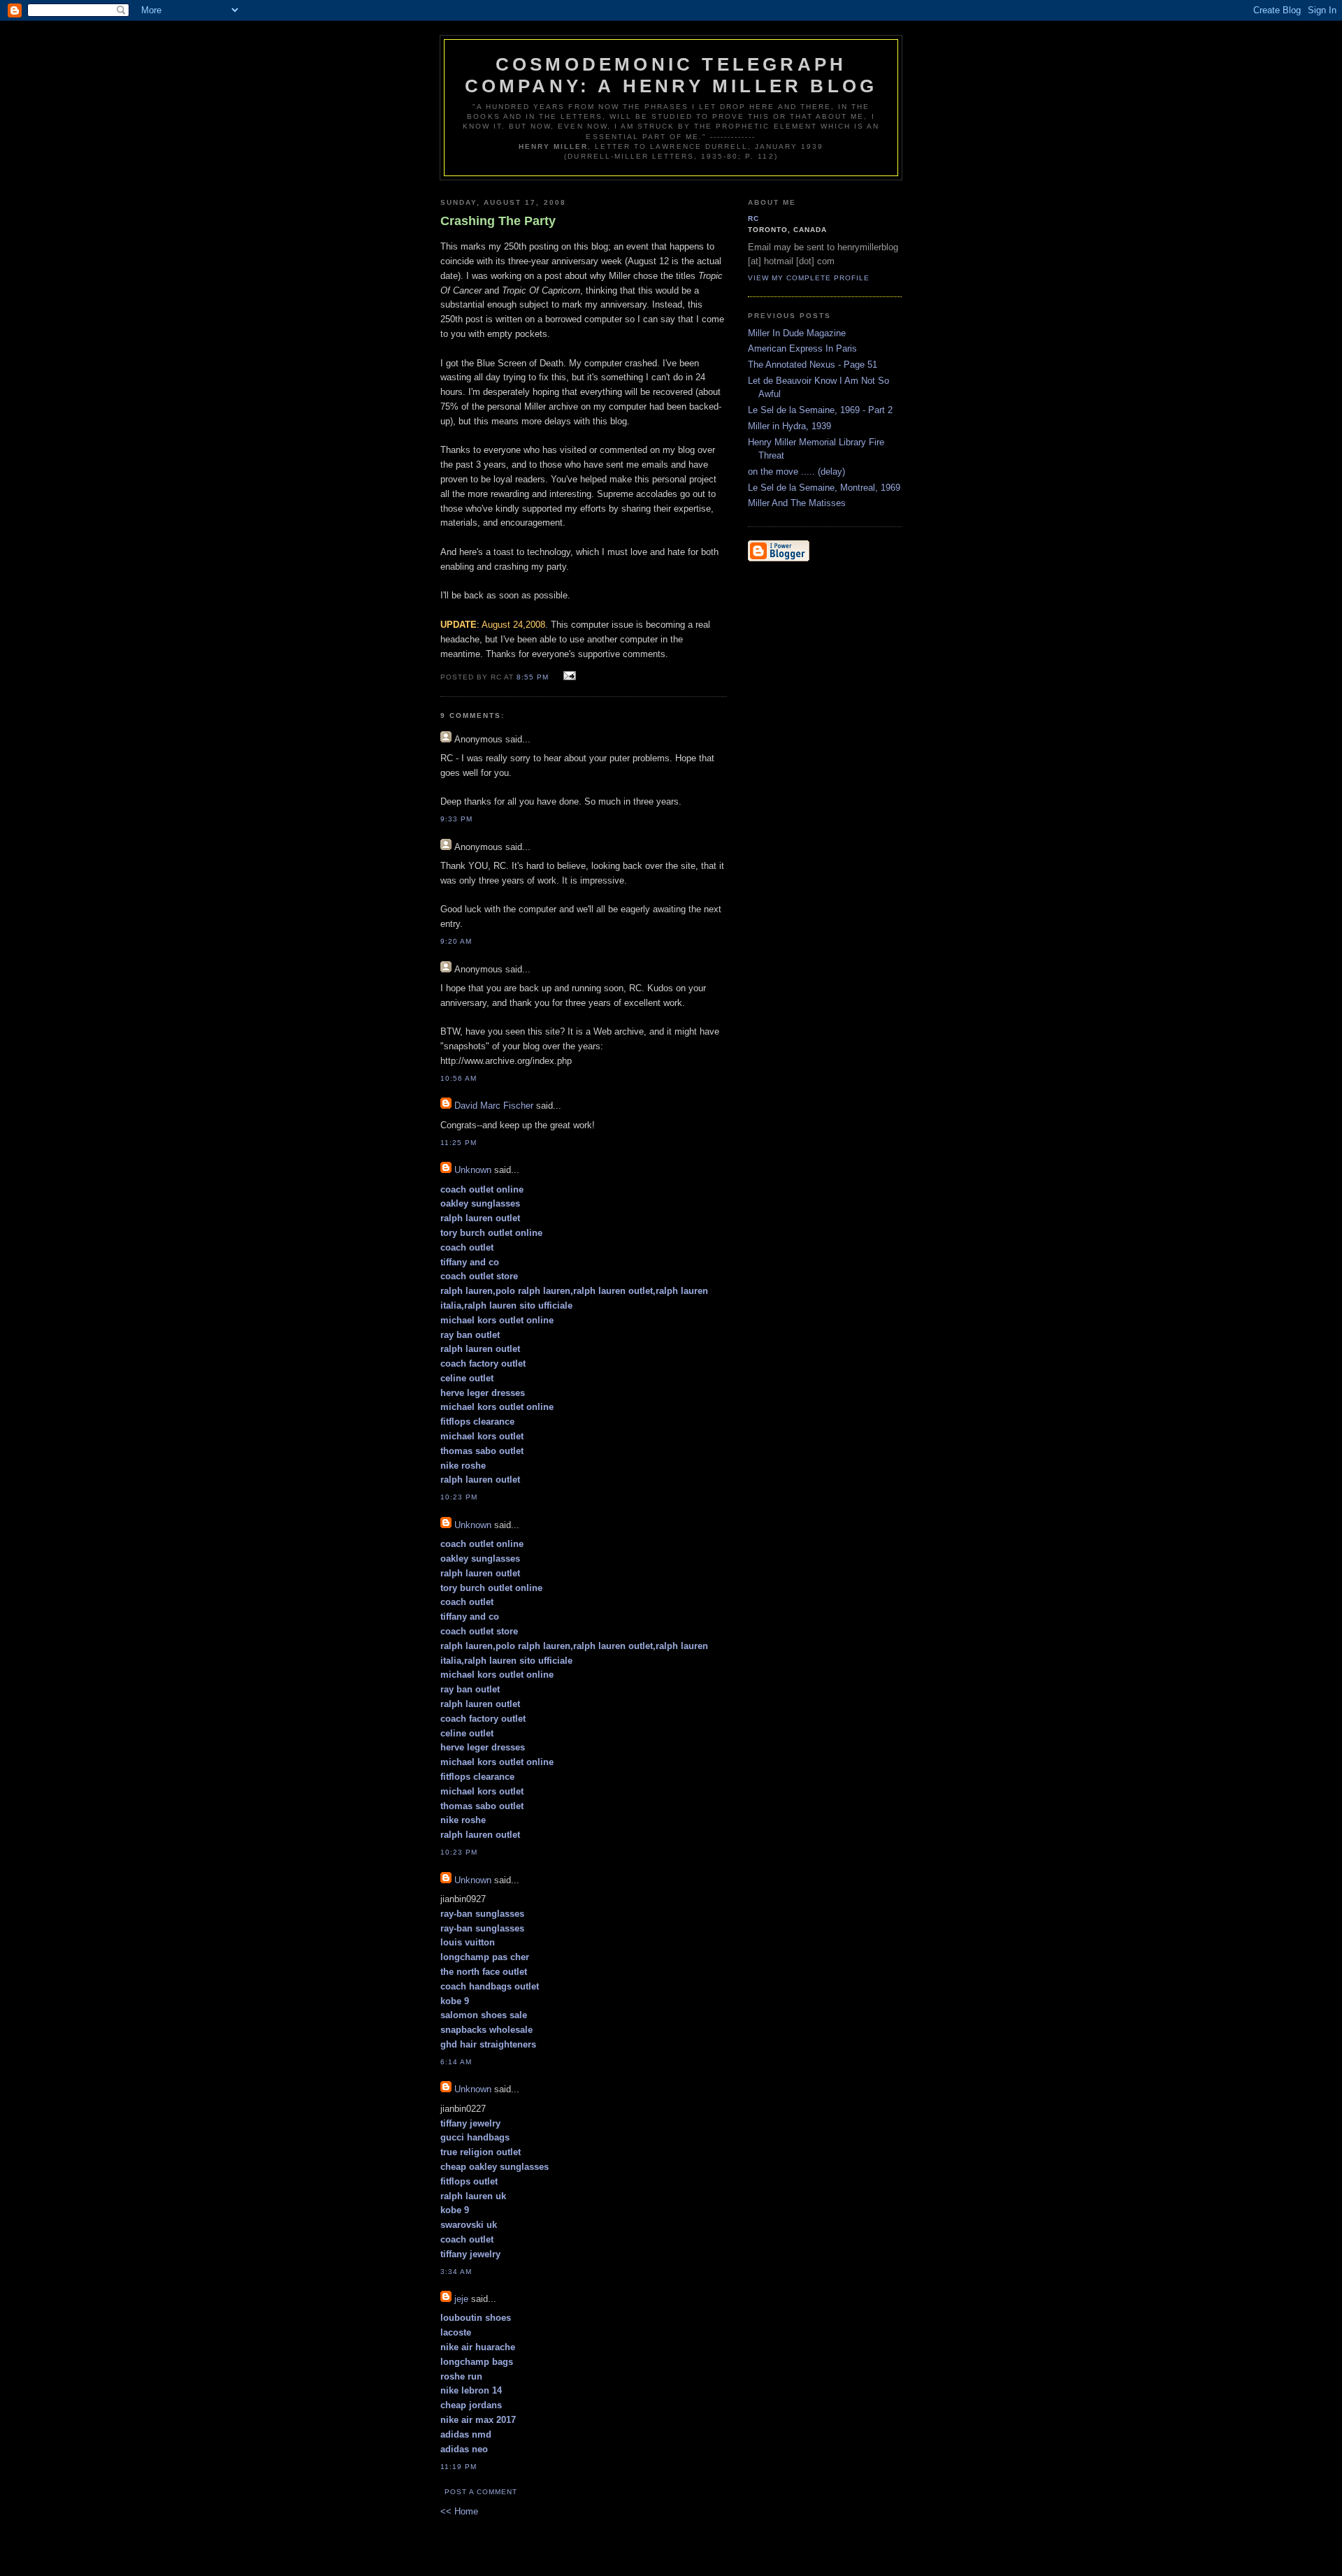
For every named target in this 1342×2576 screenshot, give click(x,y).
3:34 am (456, 2272)
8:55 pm (533, 677)
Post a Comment (481, 2492)
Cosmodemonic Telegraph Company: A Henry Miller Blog (671, 75)
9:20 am (456, 941)
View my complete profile (809, 278)
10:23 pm (459, 1497)
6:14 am (456, 2062)
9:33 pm (456, 819)
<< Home (459, 2511)
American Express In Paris (802, 348)
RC (753, 218)
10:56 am (459, 1078)
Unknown (473, 1170)
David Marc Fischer (494, 1106)
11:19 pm (459, 2467)
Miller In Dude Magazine (797, 333)
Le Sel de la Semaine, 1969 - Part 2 (820, 410)
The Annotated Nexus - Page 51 (813, 365)
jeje (461, 2299)
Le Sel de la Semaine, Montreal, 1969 (824, 488)
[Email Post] (567, 676)
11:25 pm (459, 1143)
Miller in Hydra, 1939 (789, 426)
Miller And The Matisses (797, 503)
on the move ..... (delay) (796, 472)
